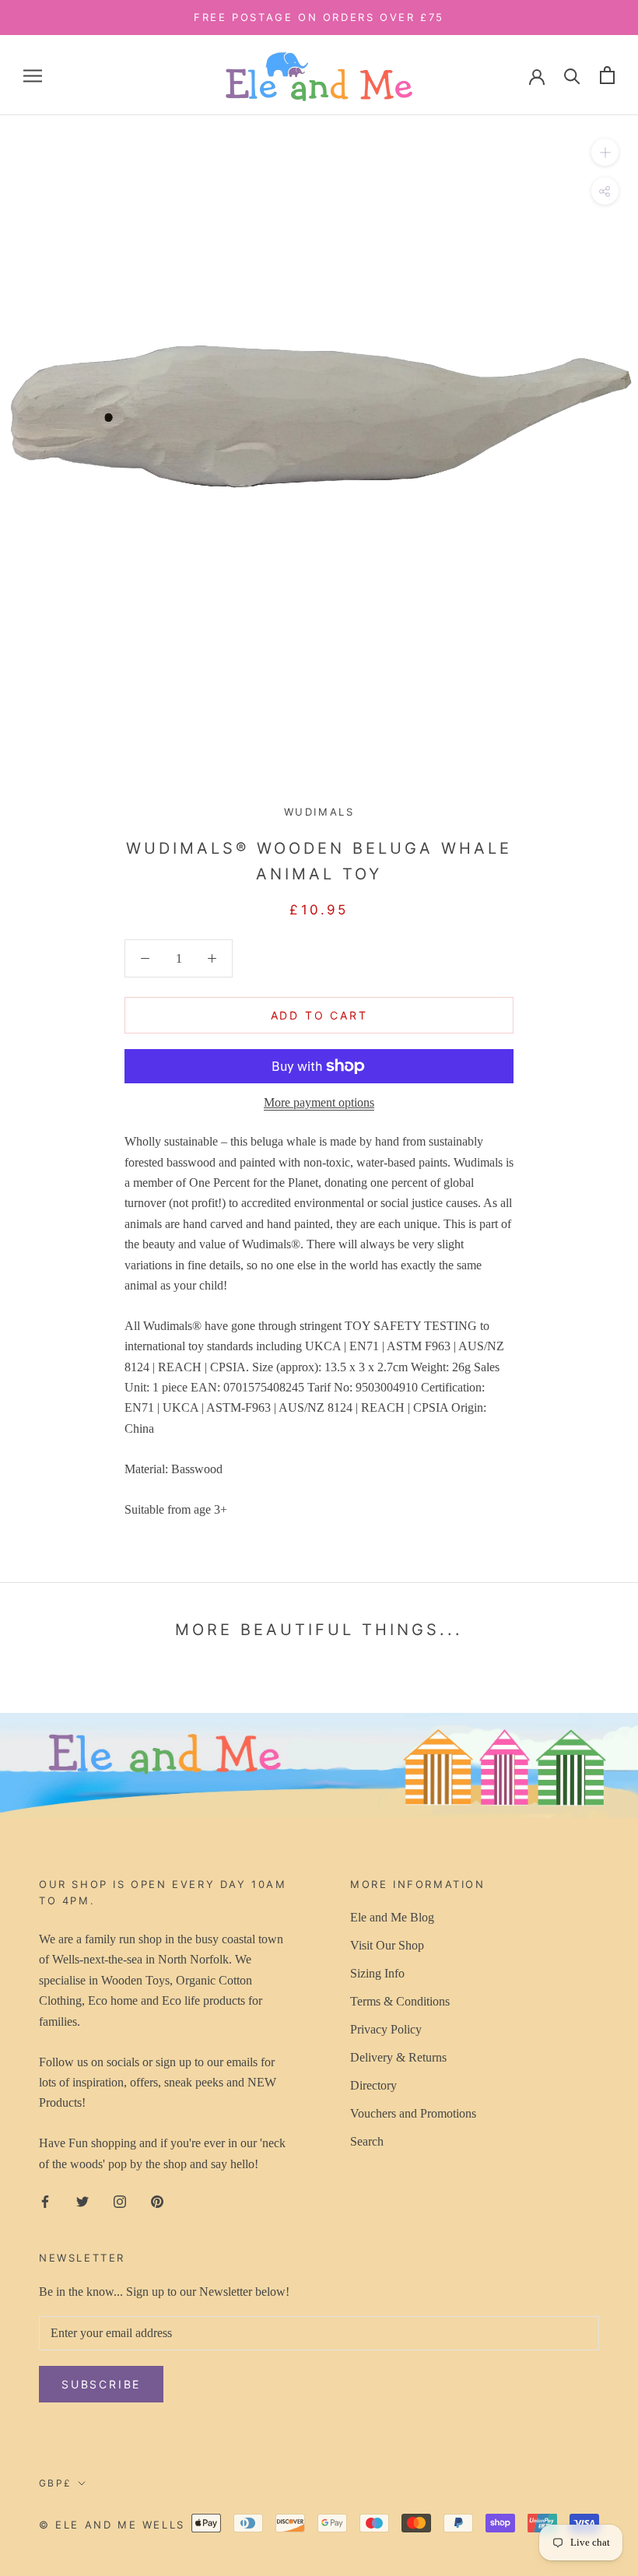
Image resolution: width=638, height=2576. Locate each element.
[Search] (572, 75)
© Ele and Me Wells (112, 2525)
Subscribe (101, 2384)
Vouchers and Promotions (413, 2113)
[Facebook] (45, 2200)
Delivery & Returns (398, 2057)
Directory (373, 2085)
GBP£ (56, 2483)
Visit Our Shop (387, 1945)
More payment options (319, 1102)
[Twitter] (82, 2200)
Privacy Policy (386, 2029)
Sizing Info (377, 1973)
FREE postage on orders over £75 (319, 17)
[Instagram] (120, 2200)
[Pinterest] (157, 2200)
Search (367, 2141)
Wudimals (319, 812)
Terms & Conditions (400, 2001)
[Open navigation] (33, 75)
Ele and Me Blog (392, 1917)
